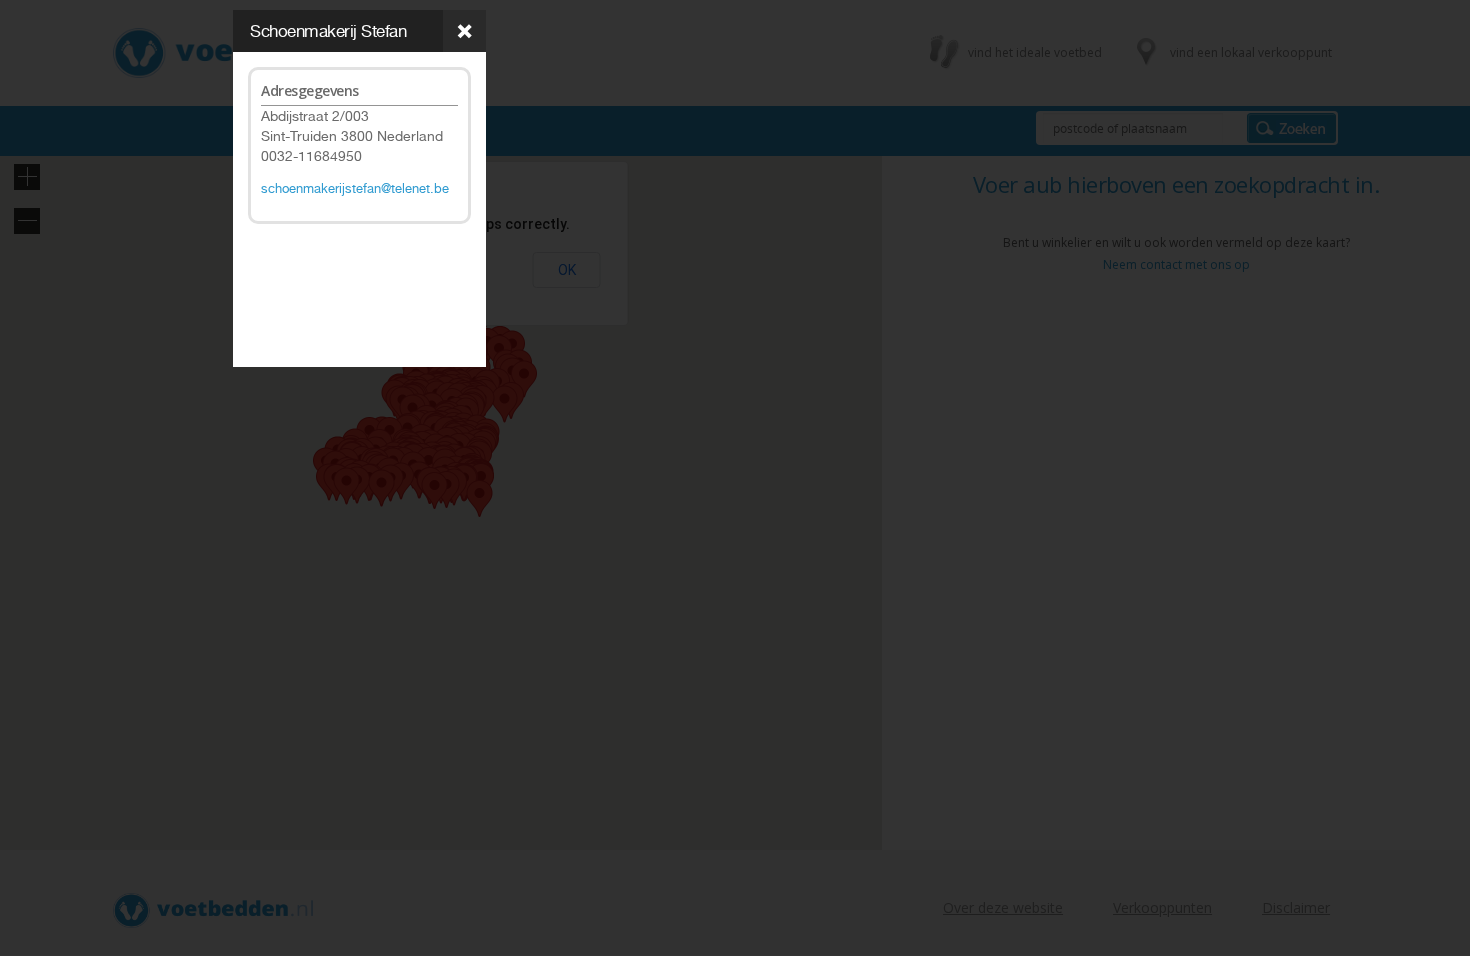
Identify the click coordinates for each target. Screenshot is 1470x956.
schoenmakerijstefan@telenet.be (355, 188)
